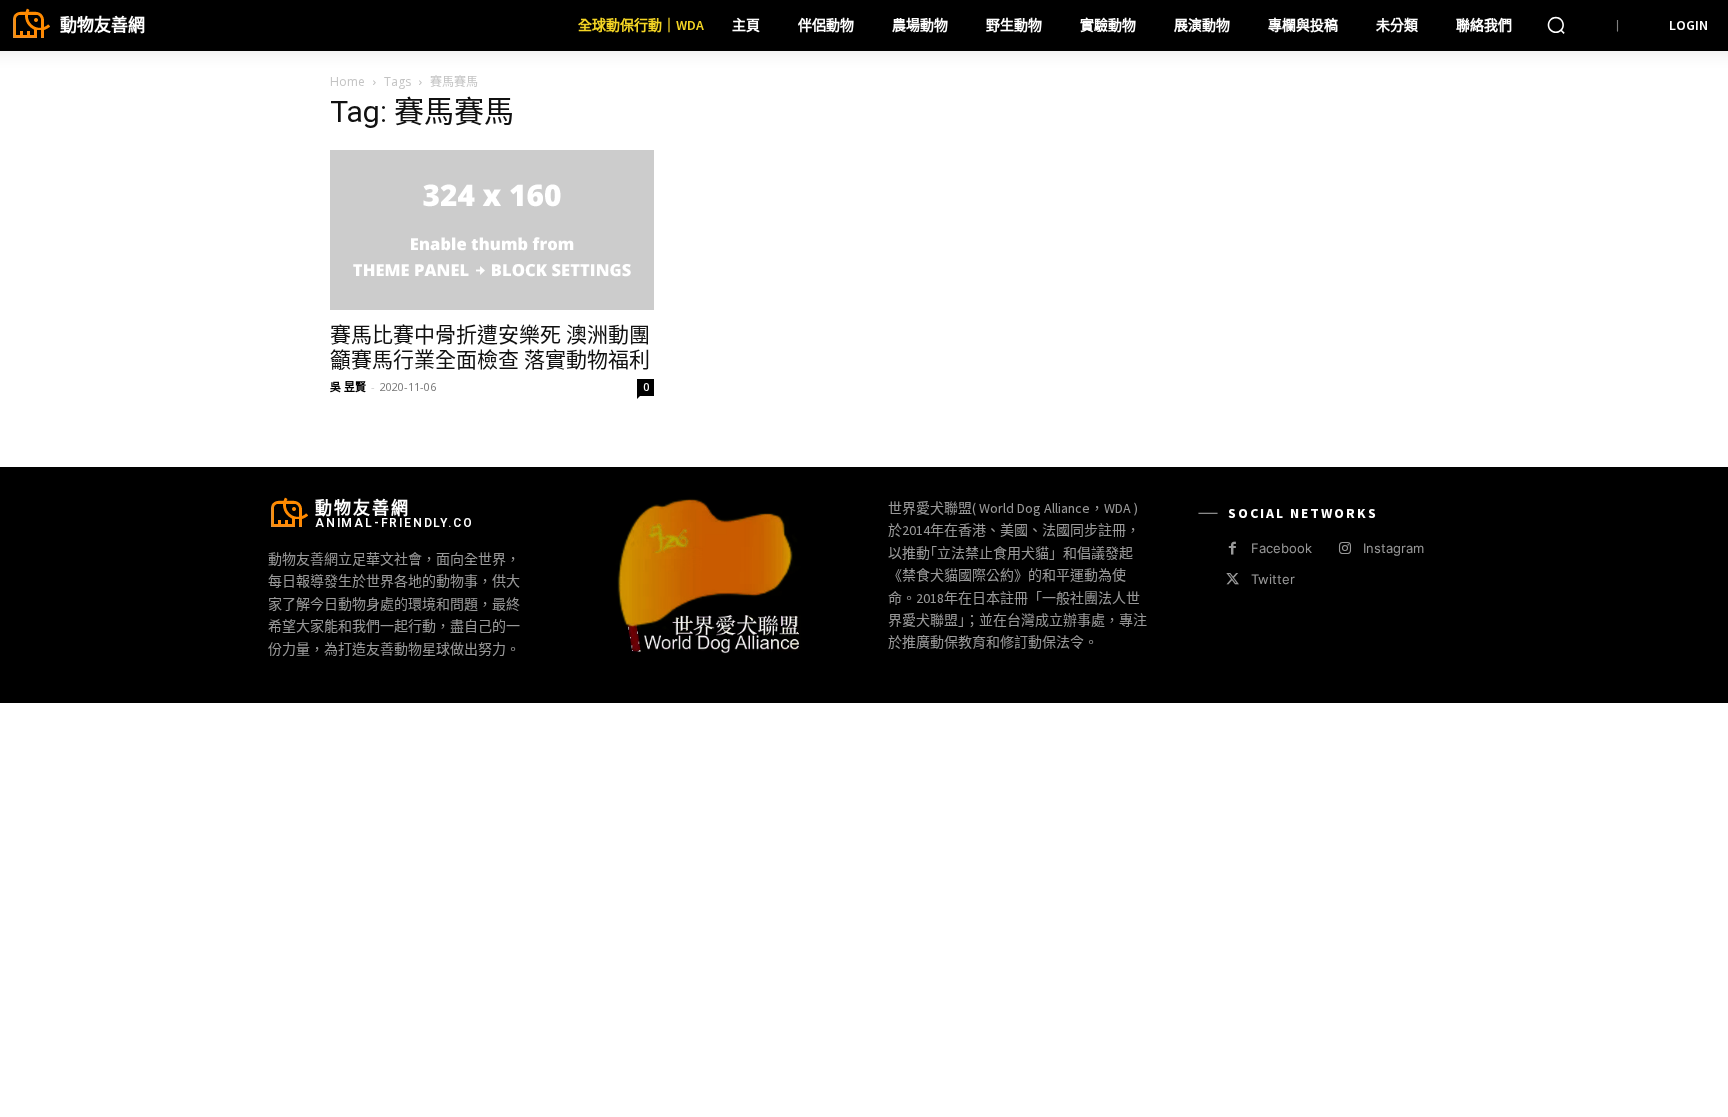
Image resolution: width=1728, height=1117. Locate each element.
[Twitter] (1232, 579)
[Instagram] (1344, 548)
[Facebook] (1232, 548)
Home (347, 81)
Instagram (1393, 548)
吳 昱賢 (348, 386)
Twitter (1273, 579)
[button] (1556, 25)
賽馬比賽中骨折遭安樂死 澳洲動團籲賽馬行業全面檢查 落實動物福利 (490, 347)
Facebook (1281, 548)
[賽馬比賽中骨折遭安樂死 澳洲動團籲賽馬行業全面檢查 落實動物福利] (492, 230)
